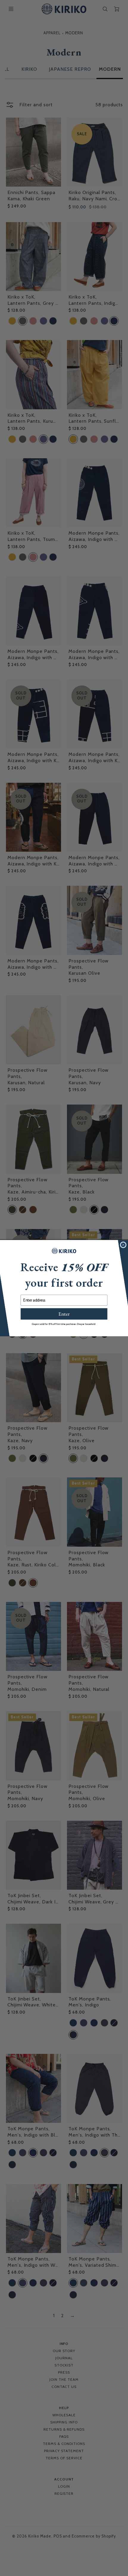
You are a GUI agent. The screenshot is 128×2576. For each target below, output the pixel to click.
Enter (64, 1314)
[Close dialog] (123, 1245)
